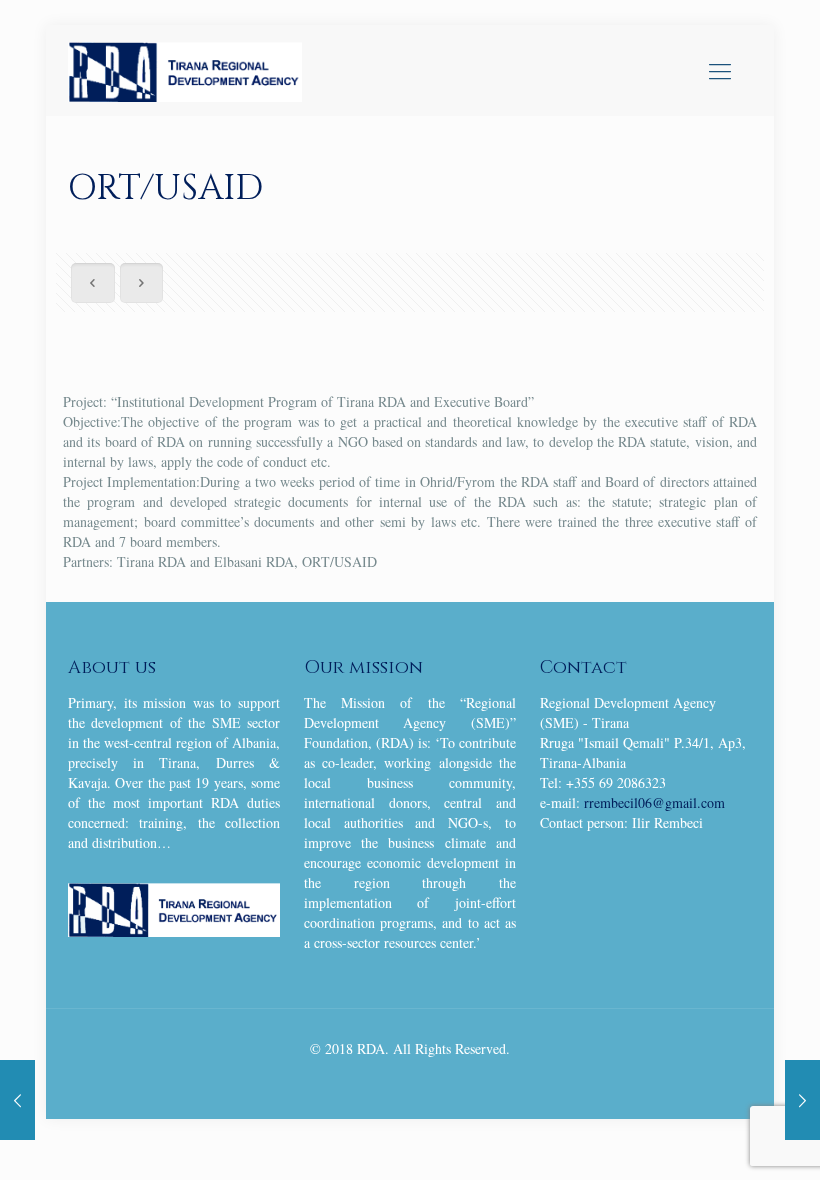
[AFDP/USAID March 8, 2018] (17, 1100)
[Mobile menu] (720, 70)
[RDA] (185, 70)
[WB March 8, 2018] (802, 1100)
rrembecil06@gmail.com (654, 802)
